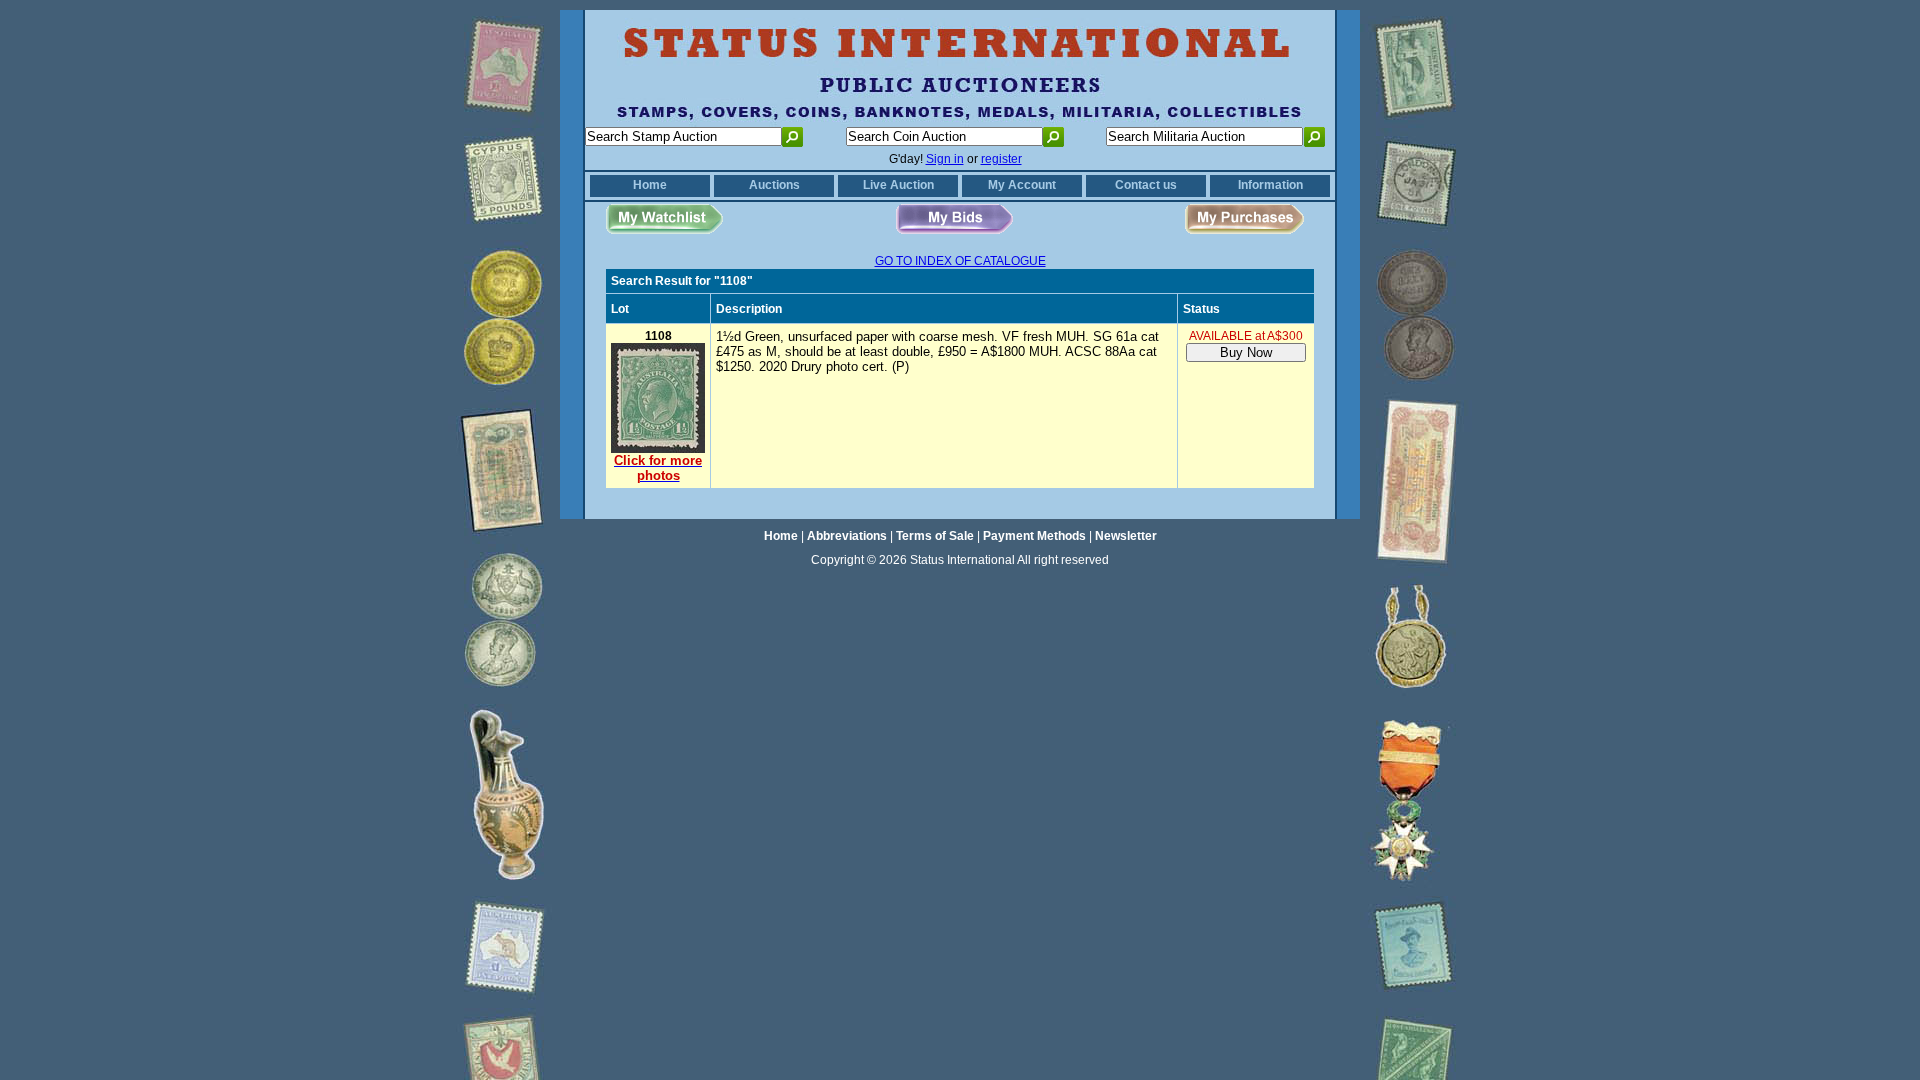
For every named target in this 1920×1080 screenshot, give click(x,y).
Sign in (945, 159)
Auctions (774, 185)
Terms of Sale (935, 536)
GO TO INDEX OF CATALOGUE (960, 261)
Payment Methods (1034, 536)
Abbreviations (847, 536)
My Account (1022, 185)
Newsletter (1126, 536)
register (1001, 159)
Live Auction (898, 185)
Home (650, 185)
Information (1270, 185)
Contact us (1146, 185)
